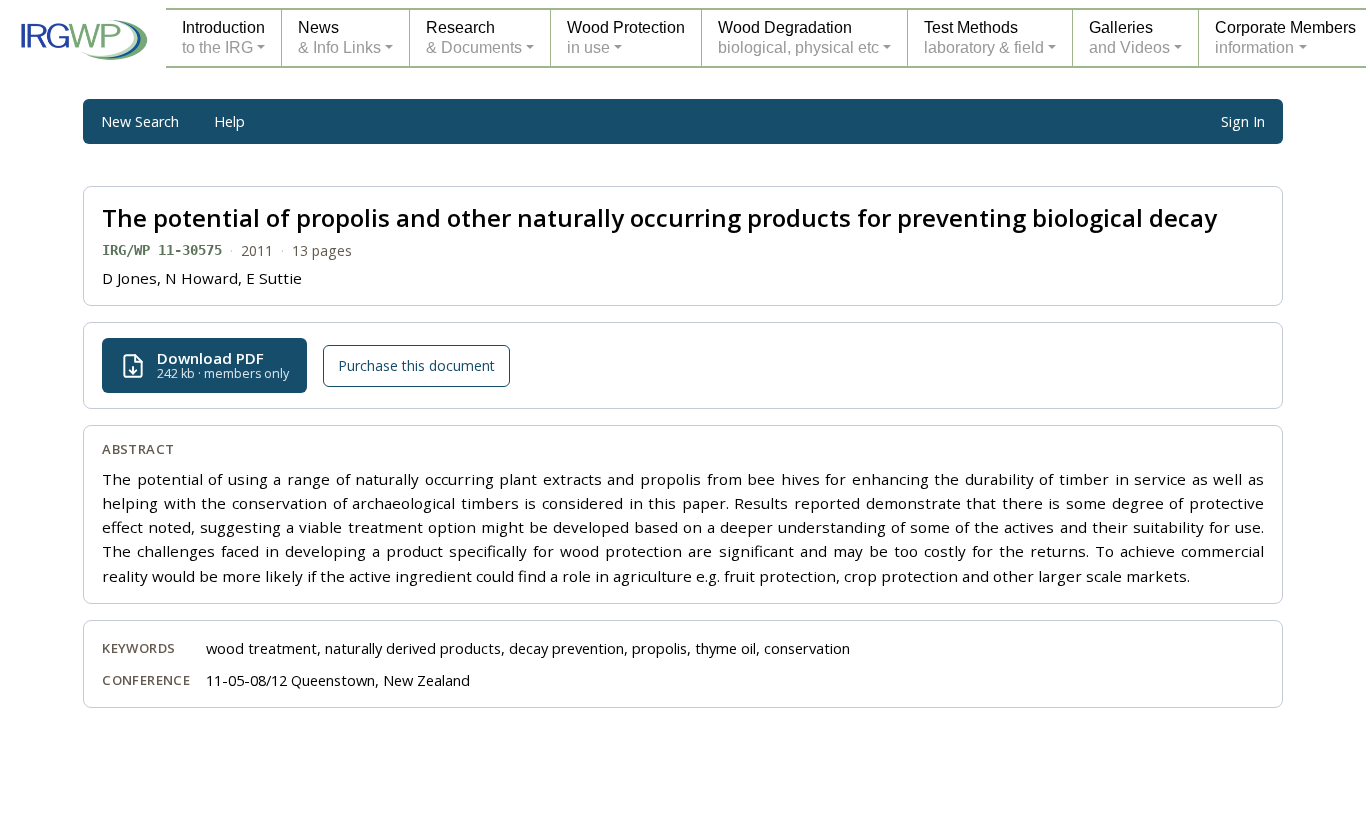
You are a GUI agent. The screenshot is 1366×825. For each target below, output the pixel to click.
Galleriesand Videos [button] (1129, 37)
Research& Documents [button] (474, 37)
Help (229, 121)
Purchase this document (416, 365)
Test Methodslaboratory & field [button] (984, 37)
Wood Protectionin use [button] (626, 37)
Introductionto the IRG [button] (223, 37)
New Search (140, 121)
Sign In (1243, 121)
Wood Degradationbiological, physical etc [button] (798, 37)
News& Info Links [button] (339, 37)
